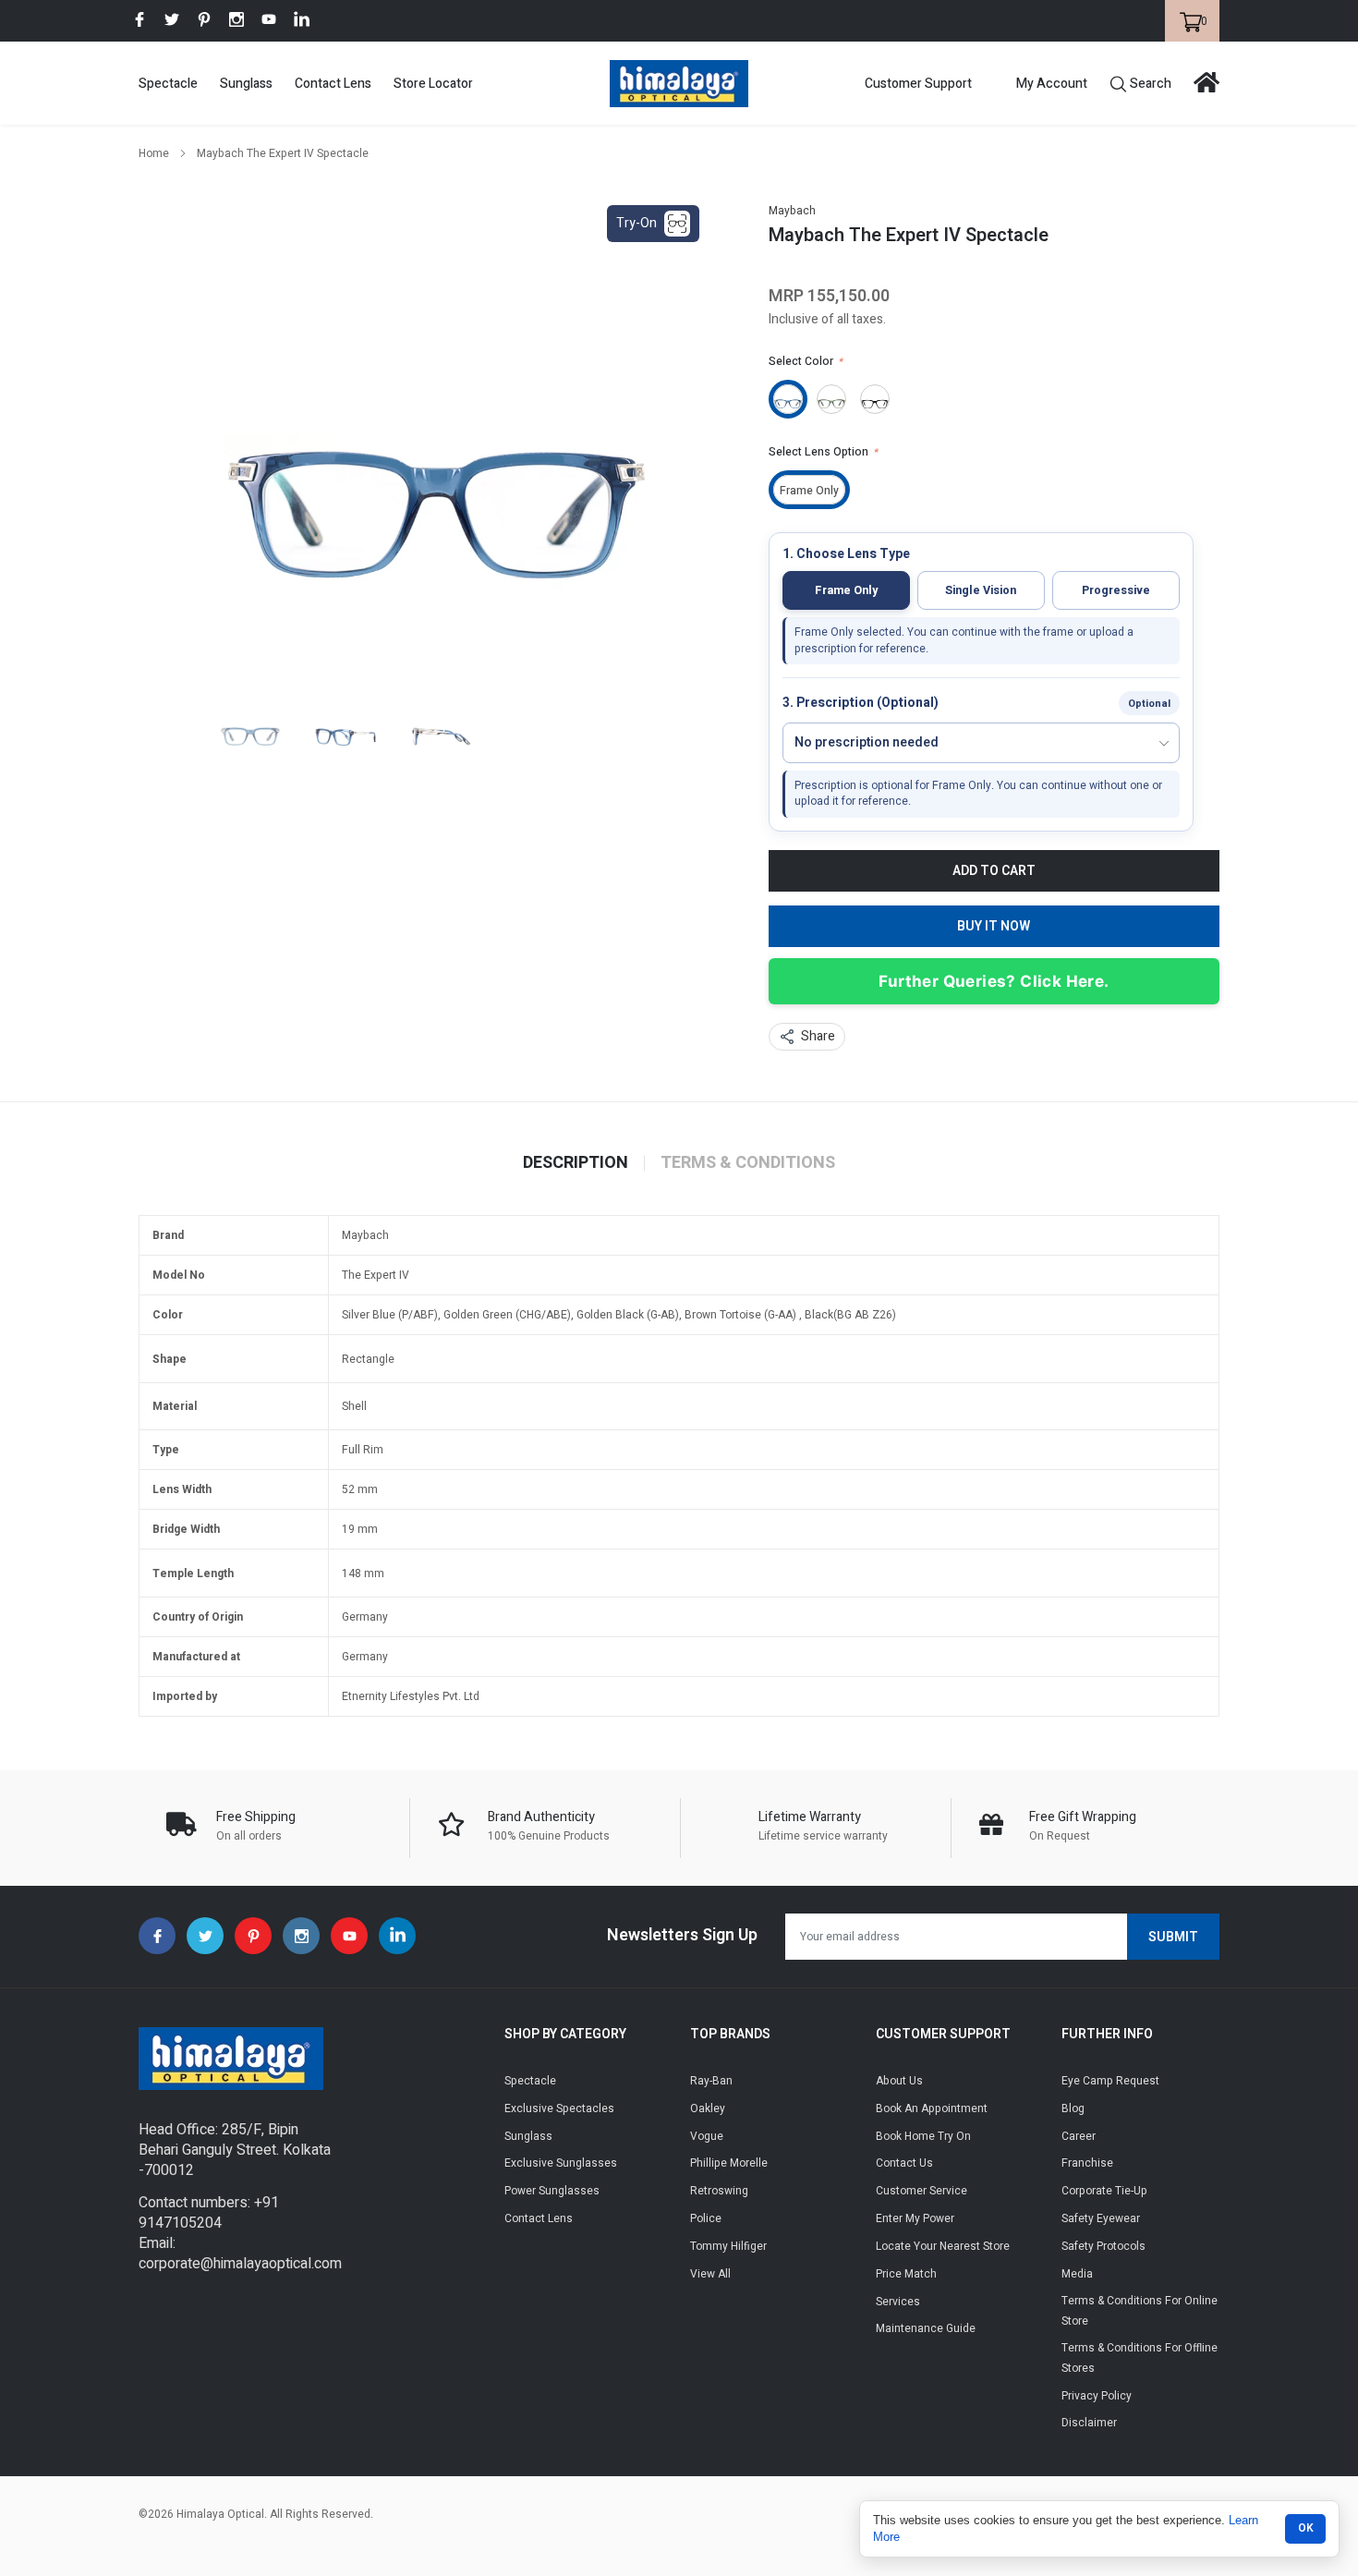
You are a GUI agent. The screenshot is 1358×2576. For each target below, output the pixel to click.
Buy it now (994, 926)
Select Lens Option (823, 452)
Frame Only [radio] (846, 590)
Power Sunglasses (552, 2191)
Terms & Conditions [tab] (748, 1163)
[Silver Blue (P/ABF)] (788, 399)
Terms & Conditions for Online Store (1140, 2311)
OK (1306, 2528)
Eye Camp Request (1110, 2081)
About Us (899, 2081)
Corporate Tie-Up (1104, 2191)
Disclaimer (1089, 2423)
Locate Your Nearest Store (943, 2246)
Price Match (906, 2274)
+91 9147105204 (209, 2213)
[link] (139, 19)
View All (710, 2274)
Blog (1073, 2108)
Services (898, 2302)
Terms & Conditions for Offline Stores (1140, 2358)
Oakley (708, 2108)
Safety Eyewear (1101, 2218)
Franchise (1087, 2163)
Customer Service (921, 2191)
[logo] (679, 84)
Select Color (806, 361)
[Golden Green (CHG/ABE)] (831, 399)
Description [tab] (576, 1163)
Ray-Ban (711, 2081)
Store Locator (433, 84)
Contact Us (904, 2163)
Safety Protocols (1103, 2246)
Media (1077, 2274)
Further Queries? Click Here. (994, 981)
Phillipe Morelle (729, 2163)
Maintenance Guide (926, 2328)
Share (818, 1036)
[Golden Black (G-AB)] (875, 399)
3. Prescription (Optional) (861, 704)
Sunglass (246, 84)
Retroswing (719, 2191)
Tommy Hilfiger (728, 2246)
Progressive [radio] (1116, 590)
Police (706, 2218)
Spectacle (168, 84)
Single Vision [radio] (981, 590)
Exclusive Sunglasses (561, 2163)
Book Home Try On (923, 2136)
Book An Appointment (932, 2108)
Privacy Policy (1097, 2396)
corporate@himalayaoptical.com (240, 2264)
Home (154, 153)
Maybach (792, 211)
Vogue (707, 2136)
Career (1079, 2136)
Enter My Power (915, 2218)
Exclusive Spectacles (559, 2108)
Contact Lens (333, 84)
